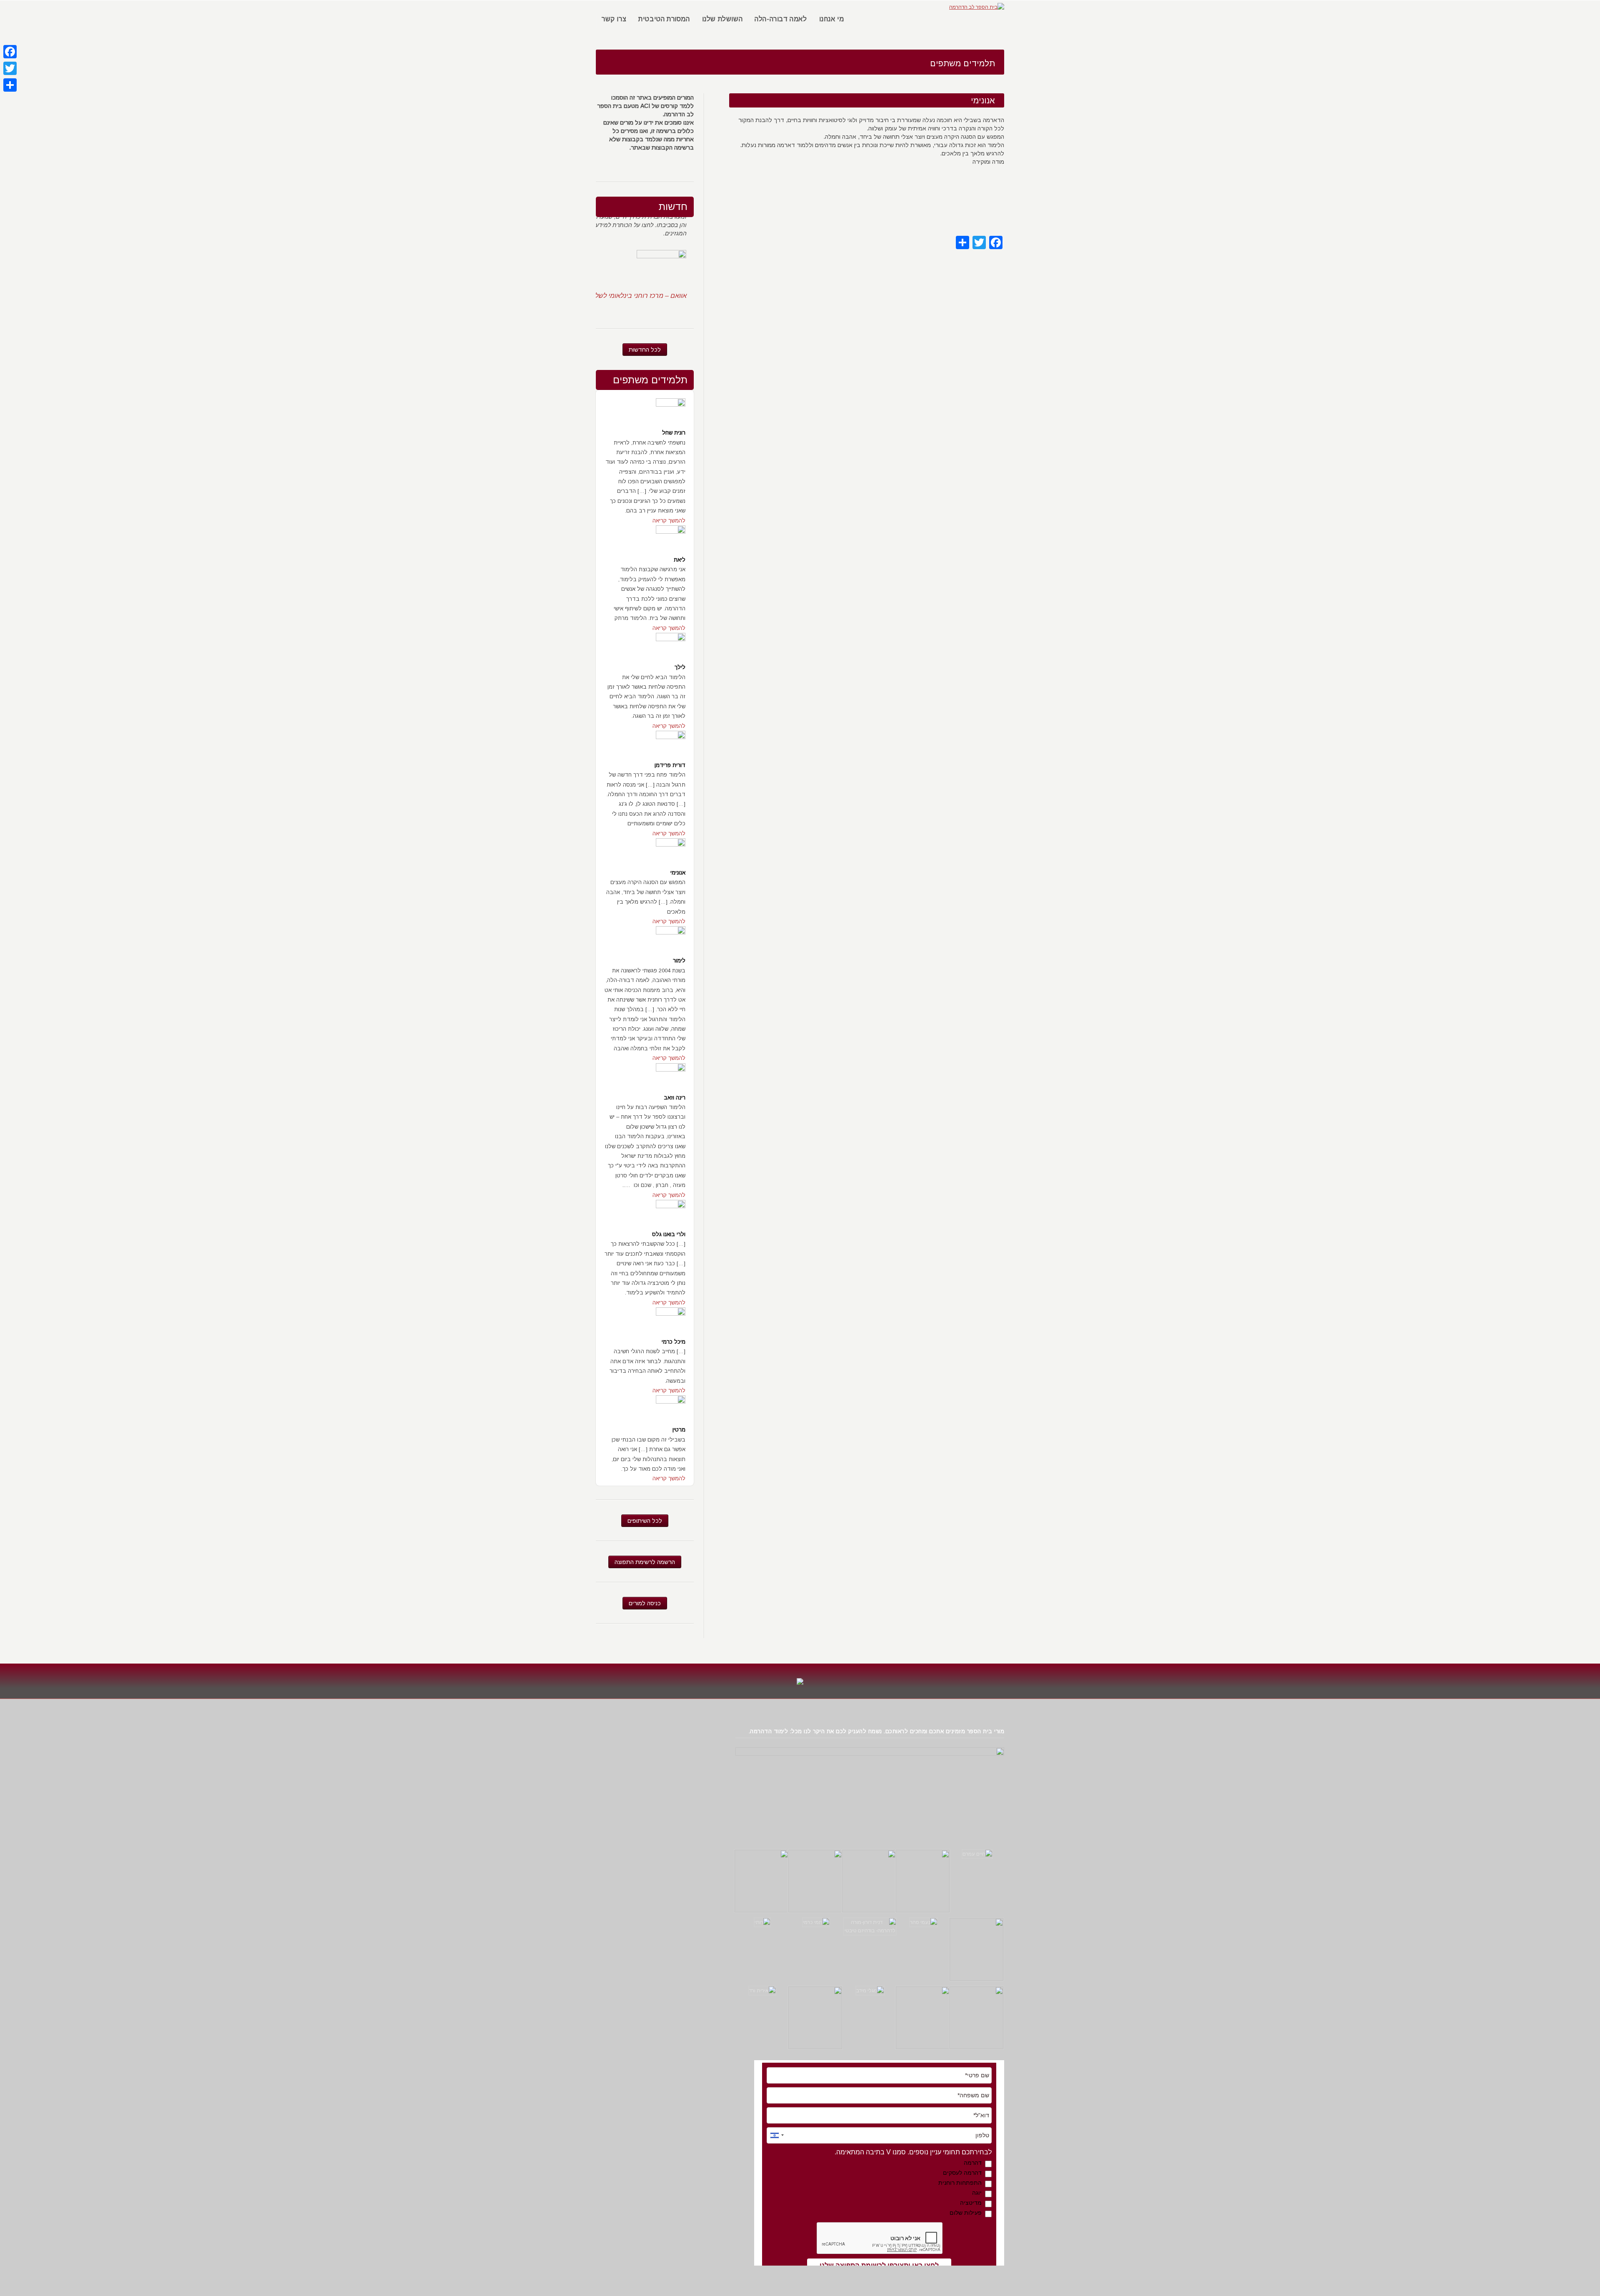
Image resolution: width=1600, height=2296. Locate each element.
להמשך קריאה (669, 521)
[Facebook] (10, 52)
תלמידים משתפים (650, 380)
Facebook (670, 157)
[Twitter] (10, 68)
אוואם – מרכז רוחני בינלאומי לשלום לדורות (627, 261)
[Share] (10, 85)
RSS (685, 157)
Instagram (656, 157)
